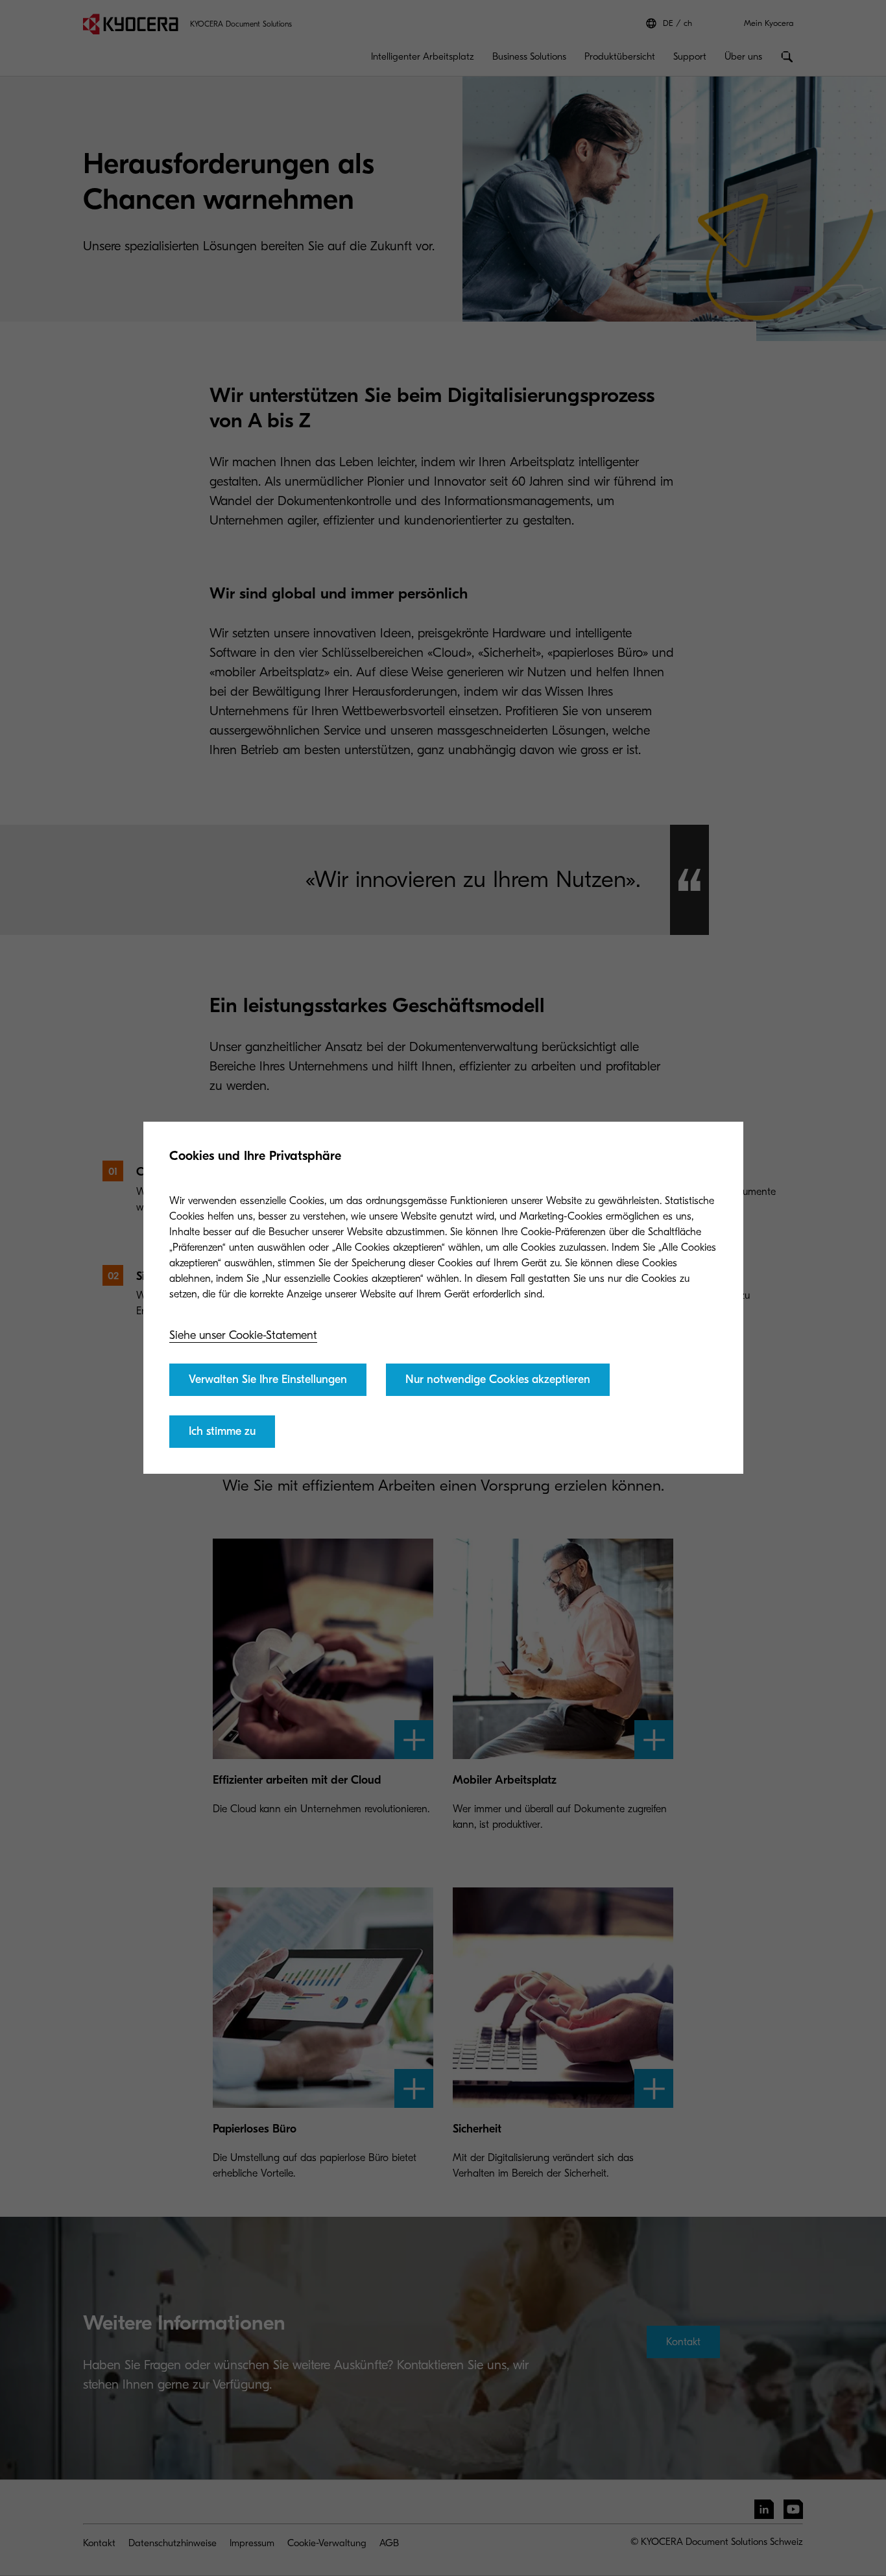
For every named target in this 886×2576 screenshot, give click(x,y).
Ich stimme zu (222, 1431)
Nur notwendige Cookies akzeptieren (498, 1379)
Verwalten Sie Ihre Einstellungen (268, 1379)
